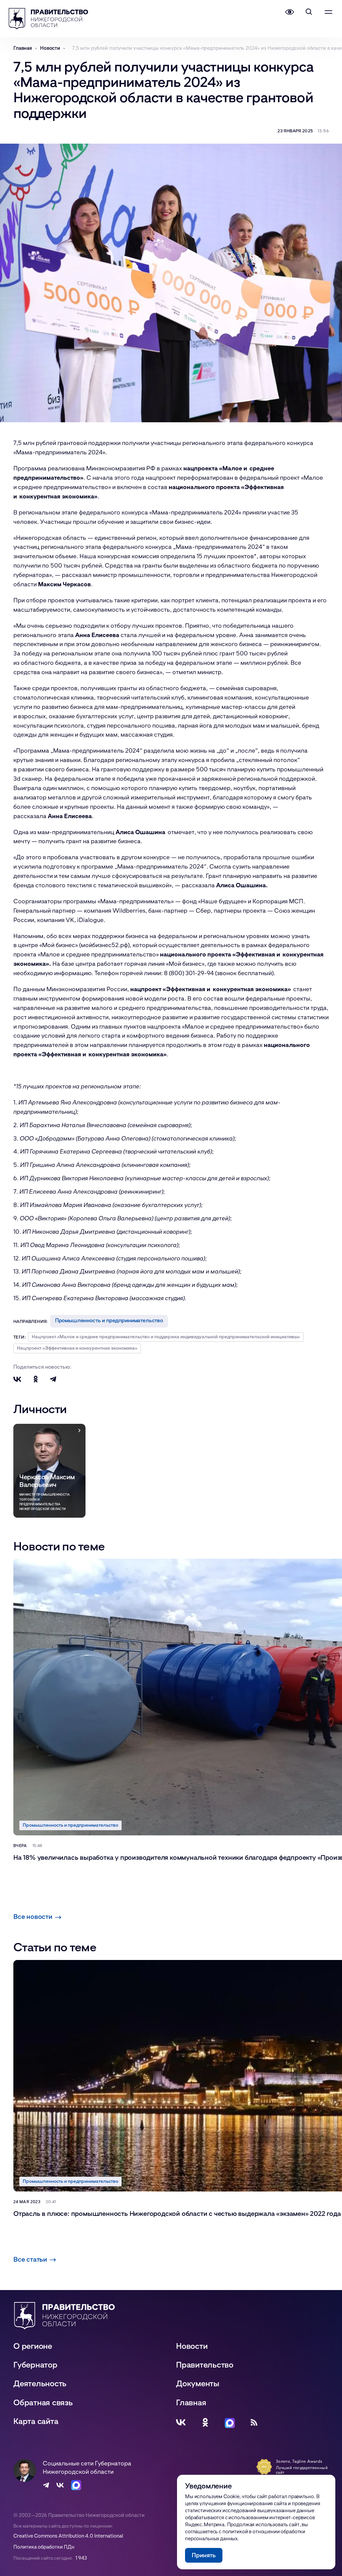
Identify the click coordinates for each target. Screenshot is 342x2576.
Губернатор (35, 2364)
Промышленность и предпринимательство (109, 1320)
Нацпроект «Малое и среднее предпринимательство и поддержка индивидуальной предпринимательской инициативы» (166, 1336)
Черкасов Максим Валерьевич (47, 1481)
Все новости (33, 1916)
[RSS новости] (254, 2422)
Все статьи (30, 2259)
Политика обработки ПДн (44, 2547)
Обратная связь (43, 2402)
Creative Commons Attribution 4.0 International (68, 2536)
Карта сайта (36, 2421)
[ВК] (181, 2422)
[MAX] (230, 2422)
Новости (192, 2346)
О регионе (33, 2346)
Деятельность (40, 2383)
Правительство (205, 2364)
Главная (191, 2402)
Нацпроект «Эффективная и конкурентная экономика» (77, 1348)
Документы (198, 2383)
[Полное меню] (328, 12)
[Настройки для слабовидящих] (290, 12)
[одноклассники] (205, 2422)
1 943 (81, 2558)
